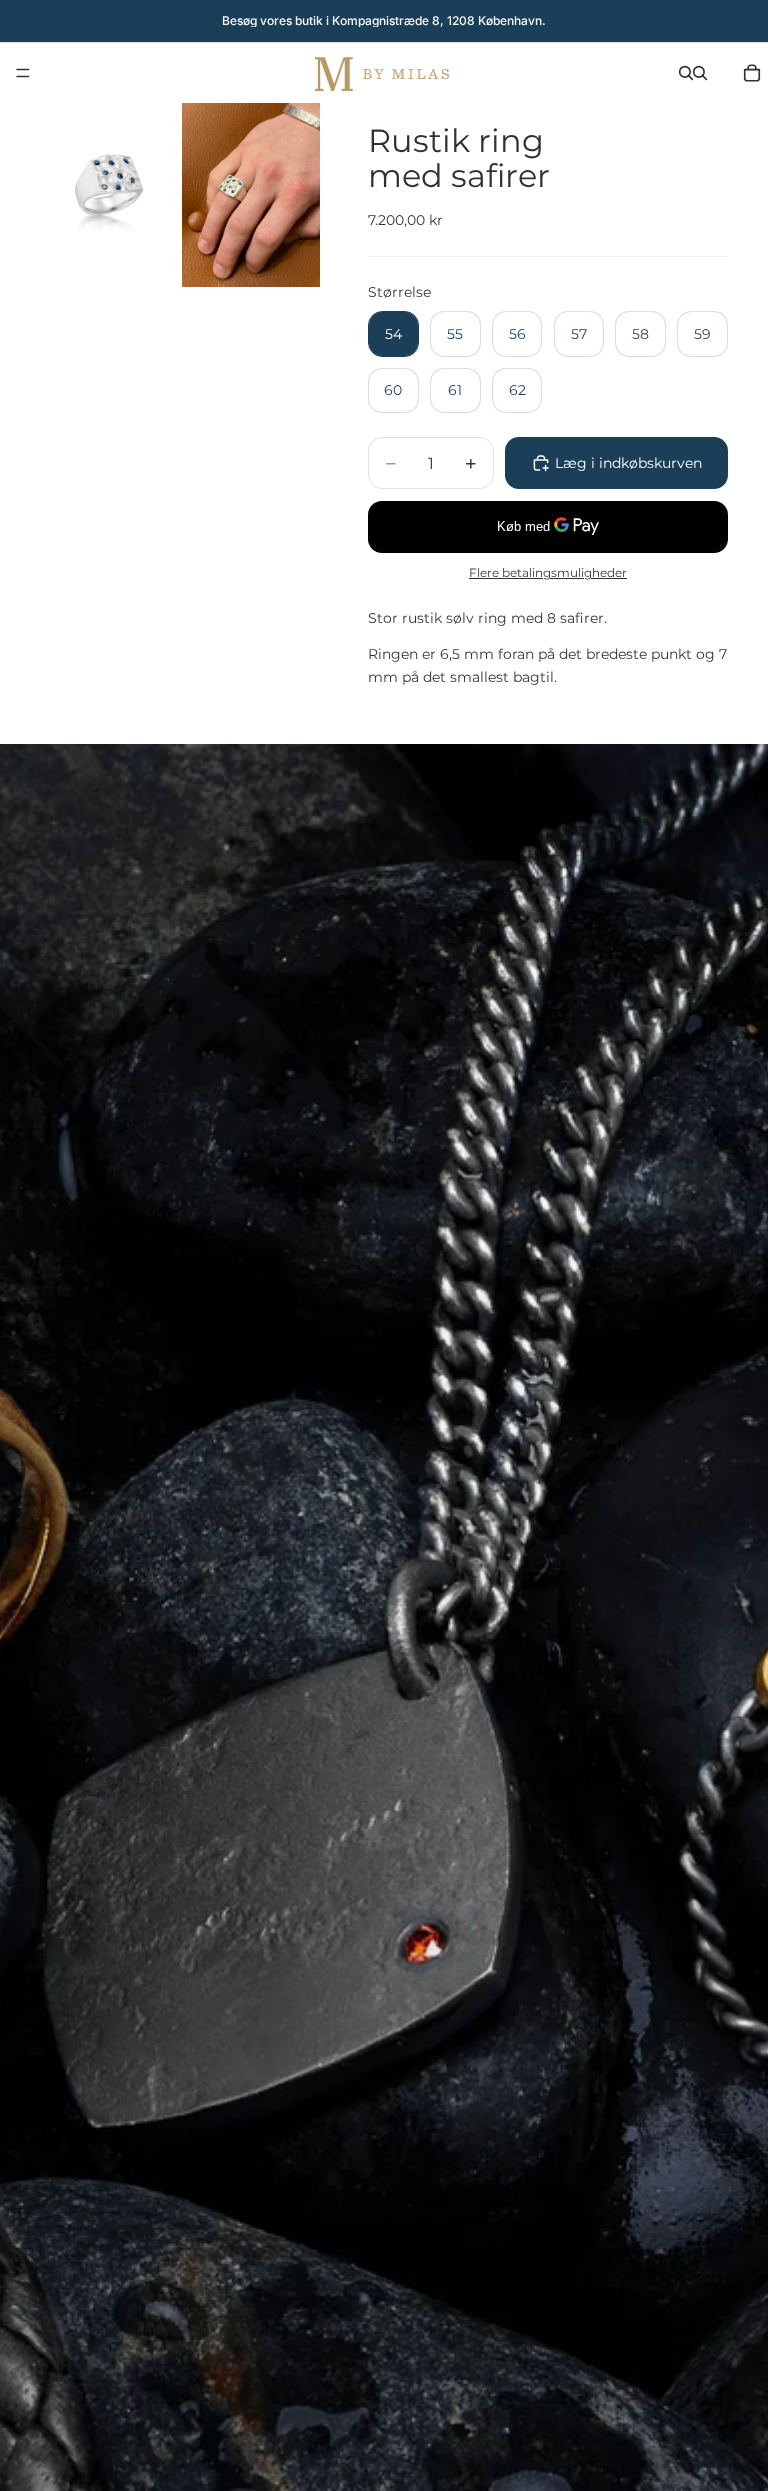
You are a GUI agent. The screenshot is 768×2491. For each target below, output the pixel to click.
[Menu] (23, 73)
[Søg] (686, 73)
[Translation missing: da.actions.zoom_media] (109, 195)
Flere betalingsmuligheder (548, 573)
